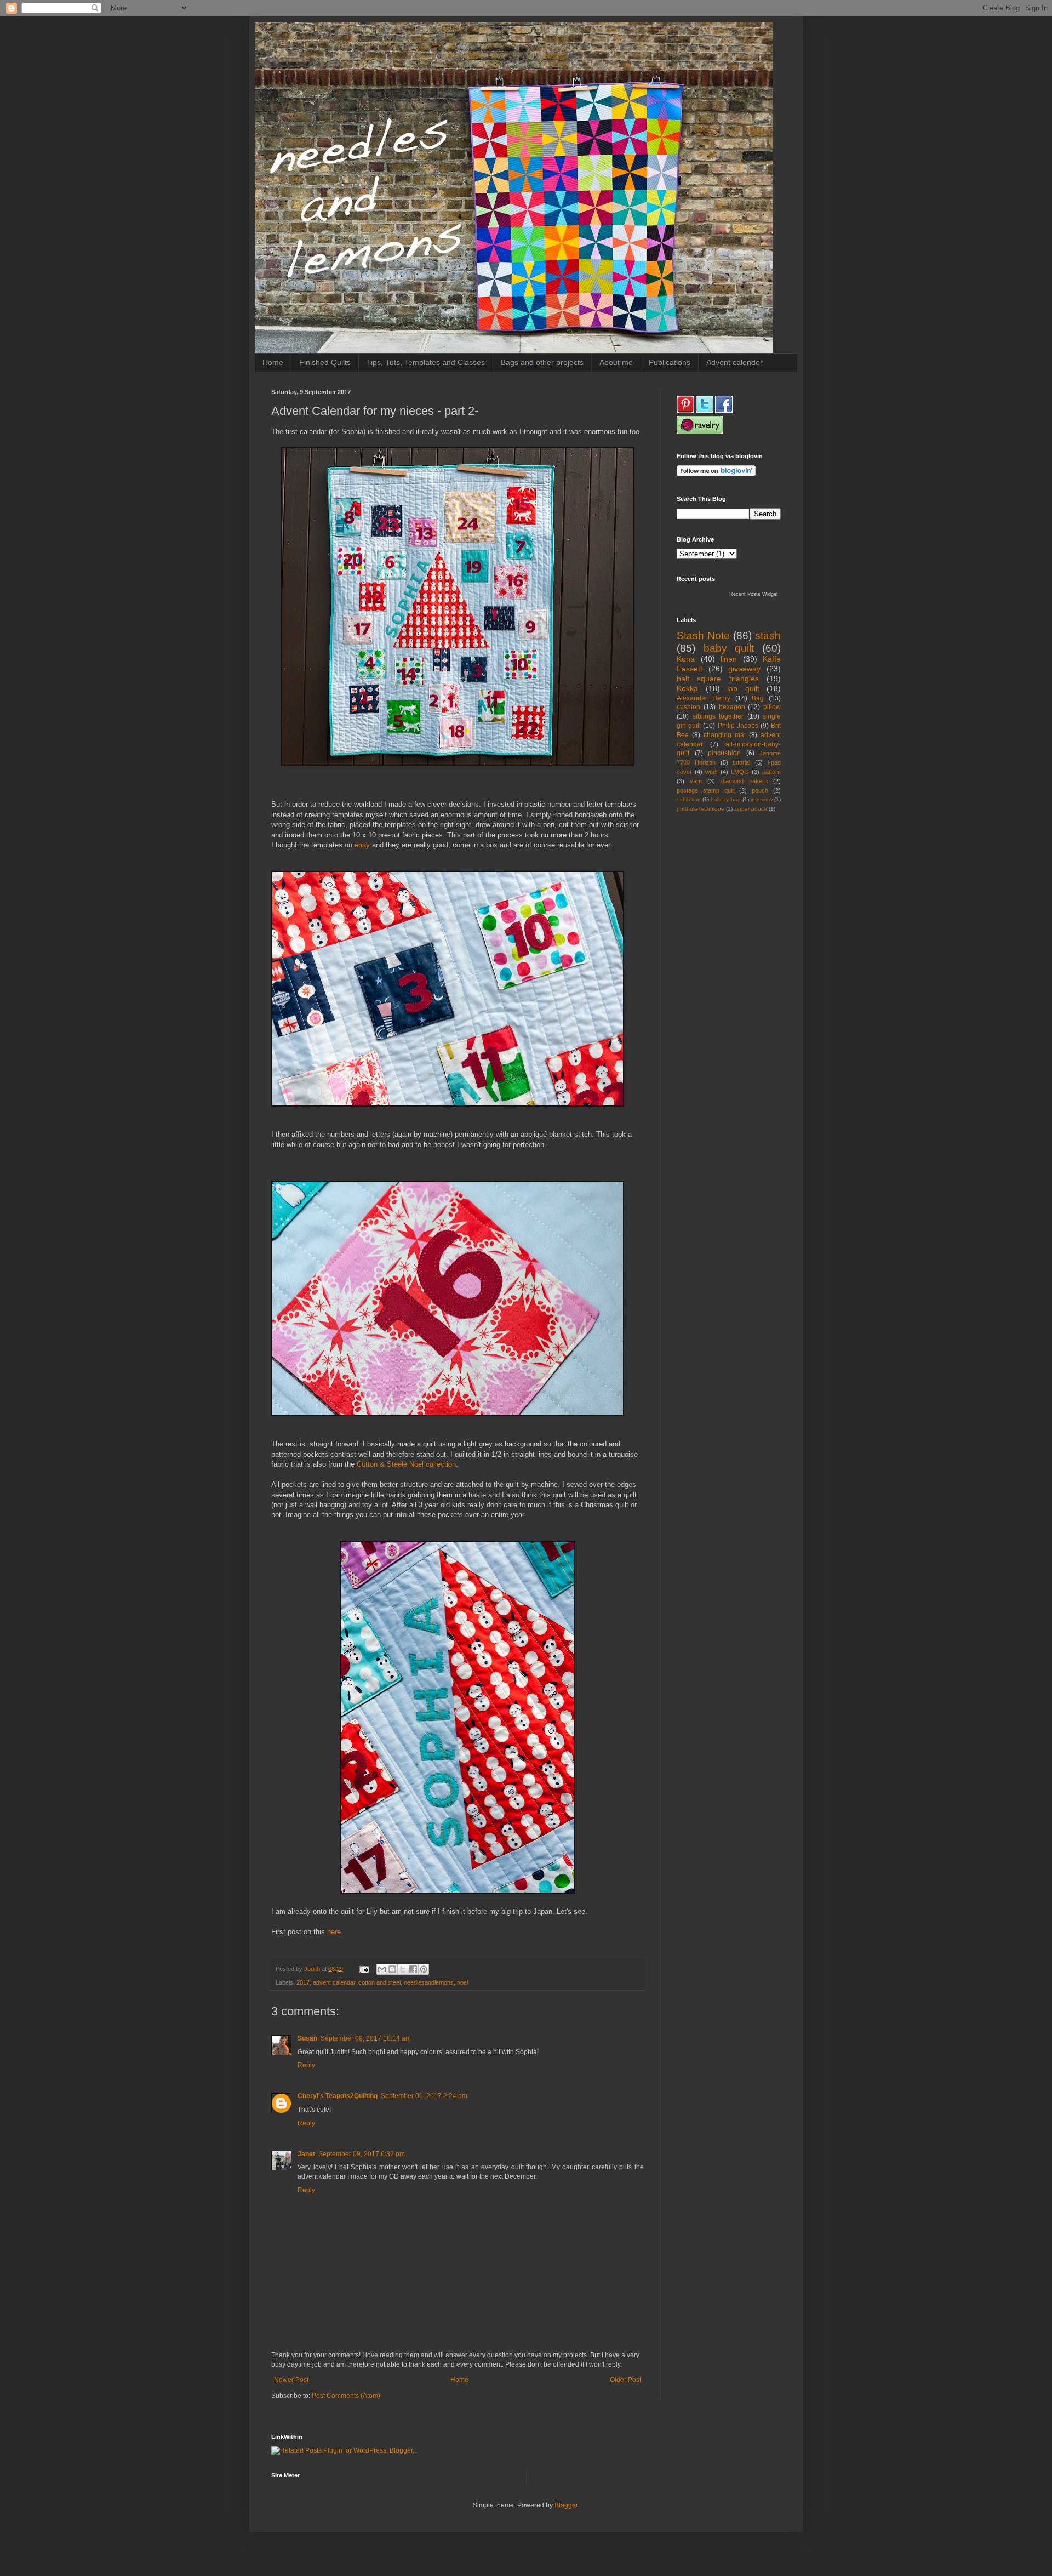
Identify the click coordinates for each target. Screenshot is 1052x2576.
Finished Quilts (325, 362)
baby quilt (729, 648)
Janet (306, 2154)
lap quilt (743, 688)
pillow (772, 707)
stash (768, 636)
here (334, 1932)
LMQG (740, 772)
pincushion (724, 753)
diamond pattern (744, 781)
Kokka (687, 688)
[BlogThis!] (392, 1969)
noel (462, 1982)
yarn (696, 781)
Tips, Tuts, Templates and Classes (426, 362)
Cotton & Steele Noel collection (406, 1464)
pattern (771, 772)
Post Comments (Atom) (346, 2396)
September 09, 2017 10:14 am (366, 2038)
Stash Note (703, 636)
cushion (688, 707)
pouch (760, 790)
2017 (303, 1982)
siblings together (718, 716)
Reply (306, 2065)
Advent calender (734, 362)
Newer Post (291, 2380)
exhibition (689, 799)
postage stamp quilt (706, 790)
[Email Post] (364, 1969)
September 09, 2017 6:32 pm (362, 2154)
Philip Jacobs (738, 726)
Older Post (625, 2380)
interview (762, 799)
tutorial (741, 762)
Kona (686, 659)
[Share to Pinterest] (424, 1969)
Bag (758, 698)
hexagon (732, 707)
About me (616, 362)
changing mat (725, 735)
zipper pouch (751, 809)
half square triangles (718, 679)
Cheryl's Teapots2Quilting (338, 2096)
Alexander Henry (704, 698)
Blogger (566, 2505)
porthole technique (701, 809)
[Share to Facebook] (413, 1969)
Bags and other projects (542, 362)
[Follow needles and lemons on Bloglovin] (716, 474)
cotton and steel (379, 1982)
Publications (670, 362)
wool (711, 772)
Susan (307, 2038)
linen (729, 659)
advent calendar (334, 1982)
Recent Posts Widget (754, 594)
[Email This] (382, 1969)
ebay (362, 845)
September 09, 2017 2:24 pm (424, 2096)
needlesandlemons (429, 1982)
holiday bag (725, 799)
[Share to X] (403, 1969)
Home (273, 362)
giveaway (744, 669)
